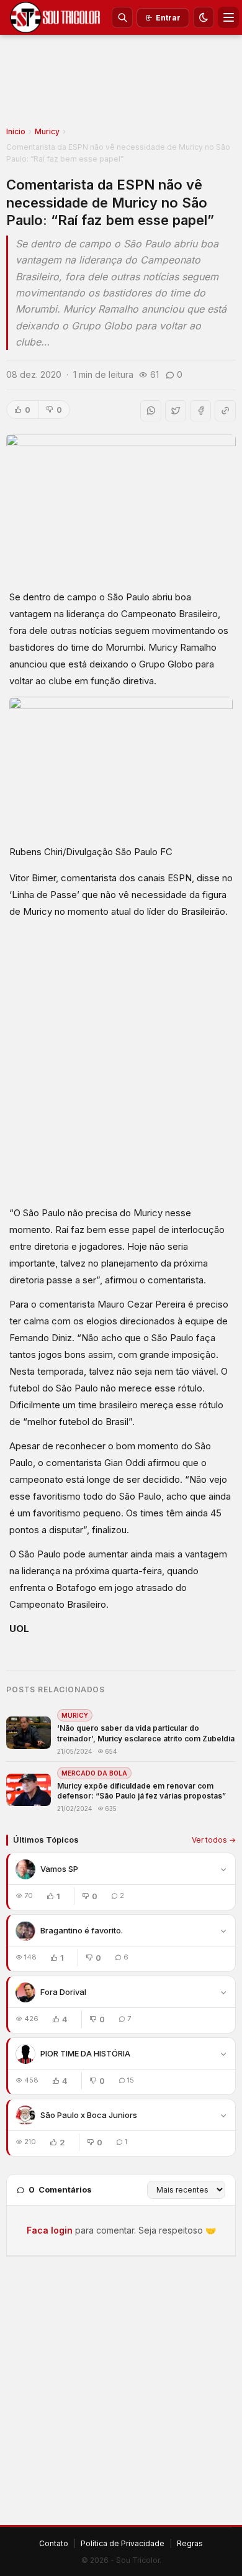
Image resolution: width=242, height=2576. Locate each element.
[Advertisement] (121, 85)
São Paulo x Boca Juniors (89, 2115)
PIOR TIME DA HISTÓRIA (85, 2053)
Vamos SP (59, 1869)
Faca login (50, 2230)
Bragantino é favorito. (82, 1930)
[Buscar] (122, 17)
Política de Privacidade (123, 2543)
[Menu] (228, 17)
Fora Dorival (63, 1992)
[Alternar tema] (204, 17)
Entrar (168, 18)
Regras (190, 2543)
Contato (54, 2543)
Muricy (47, 131)
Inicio (16, 131)
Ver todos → (214, 1840)
